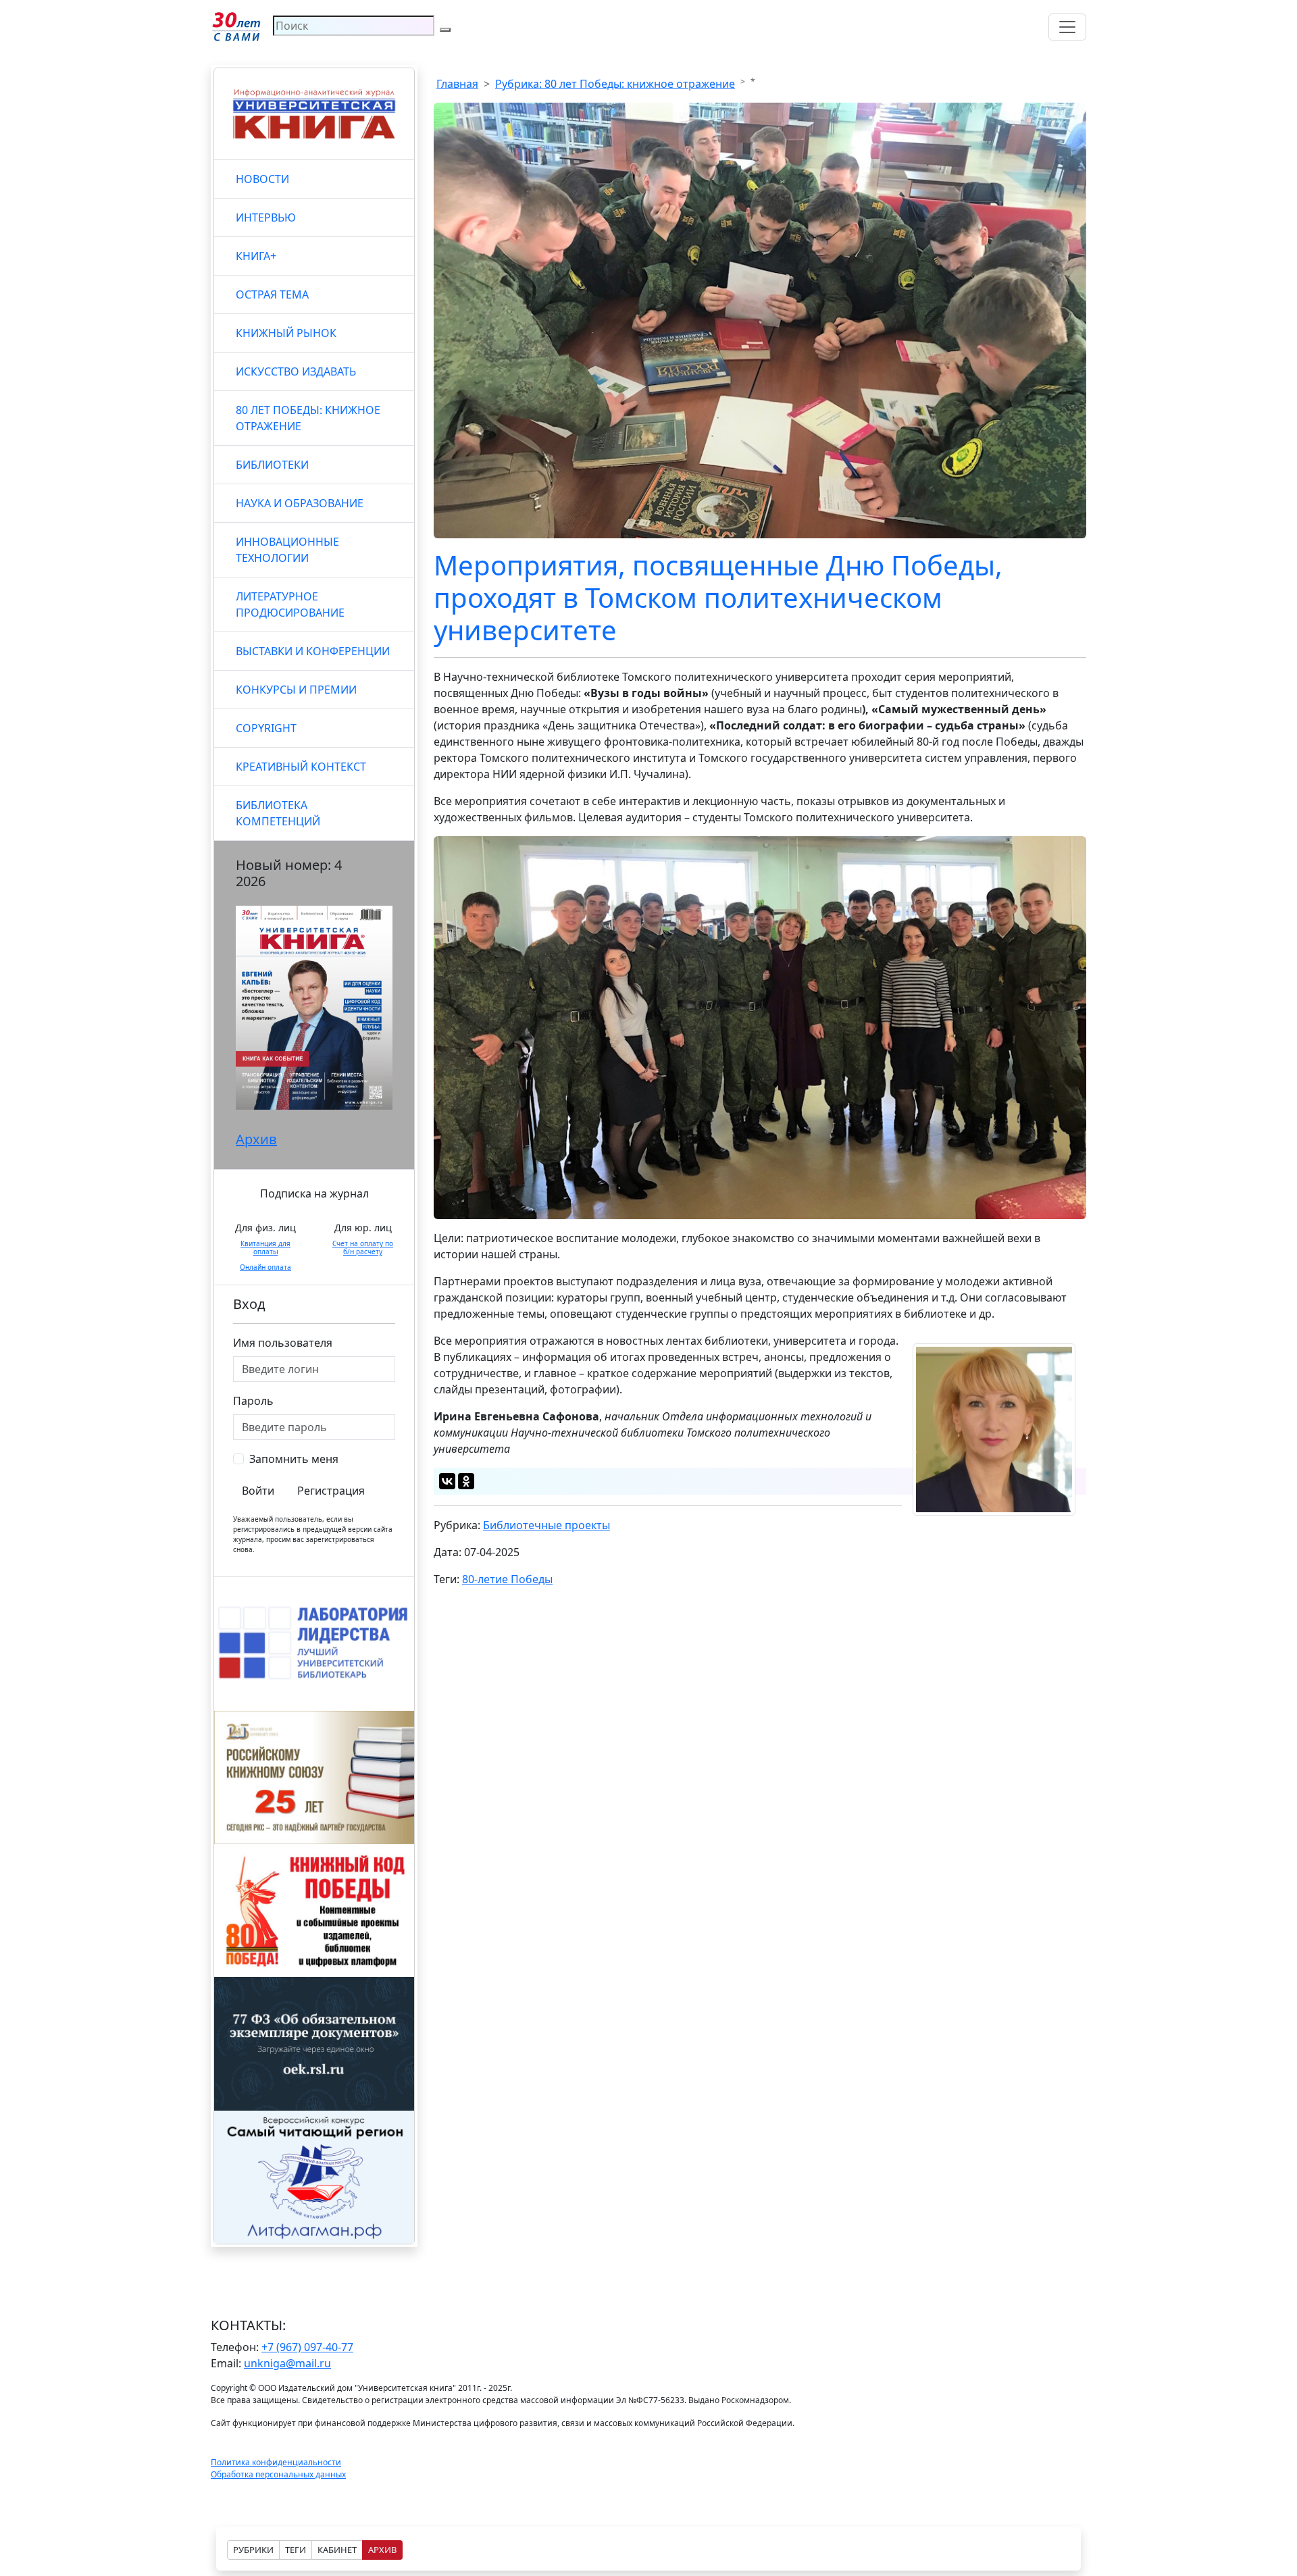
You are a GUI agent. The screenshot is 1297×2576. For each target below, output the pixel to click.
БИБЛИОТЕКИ (272, 465)
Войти (258, 1491)
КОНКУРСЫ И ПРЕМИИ (296, 690)
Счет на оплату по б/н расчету (363, 1247)
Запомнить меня (294, 1459)
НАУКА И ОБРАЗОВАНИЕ (300, 503)
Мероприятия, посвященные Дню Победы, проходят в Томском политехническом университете (718, 597)
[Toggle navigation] (1067, 27)
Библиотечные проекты (546, 1525)
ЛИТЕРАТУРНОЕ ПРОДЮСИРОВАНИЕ (290, 604)
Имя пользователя (283, 1343)
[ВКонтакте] (447, 1481)
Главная (457, 84)
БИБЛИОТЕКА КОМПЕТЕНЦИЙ (278, 813)
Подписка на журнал (314, 1193)
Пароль (253, 1401)
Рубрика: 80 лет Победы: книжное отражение (615, 84)
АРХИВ (382, 2550)
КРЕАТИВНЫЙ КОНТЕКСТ (301, 767)
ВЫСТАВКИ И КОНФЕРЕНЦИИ (313, 651)
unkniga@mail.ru (287, 2363)
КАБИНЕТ (337, 2550)
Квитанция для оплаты (265, 1247)
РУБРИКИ (253, 2550)
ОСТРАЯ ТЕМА (272, 294)
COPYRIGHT (266, 728)
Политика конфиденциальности (276, 2462)
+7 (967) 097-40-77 (307, 2347)
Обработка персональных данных (278, 2474)
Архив (256, 1139)
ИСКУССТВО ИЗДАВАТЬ (296, 371)
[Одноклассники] (466, 1481)
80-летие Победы (507, 1579)
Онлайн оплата (265, 1267)
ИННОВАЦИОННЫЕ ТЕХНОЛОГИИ (287, 550)
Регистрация (331, 1491)
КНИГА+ (256, 256)
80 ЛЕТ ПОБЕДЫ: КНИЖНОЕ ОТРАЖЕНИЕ (308, 418)
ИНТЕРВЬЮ (266, 217)
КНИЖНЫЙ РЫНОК (286, 333)
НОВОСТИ (262, 179)
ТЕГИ (296, 2550)
